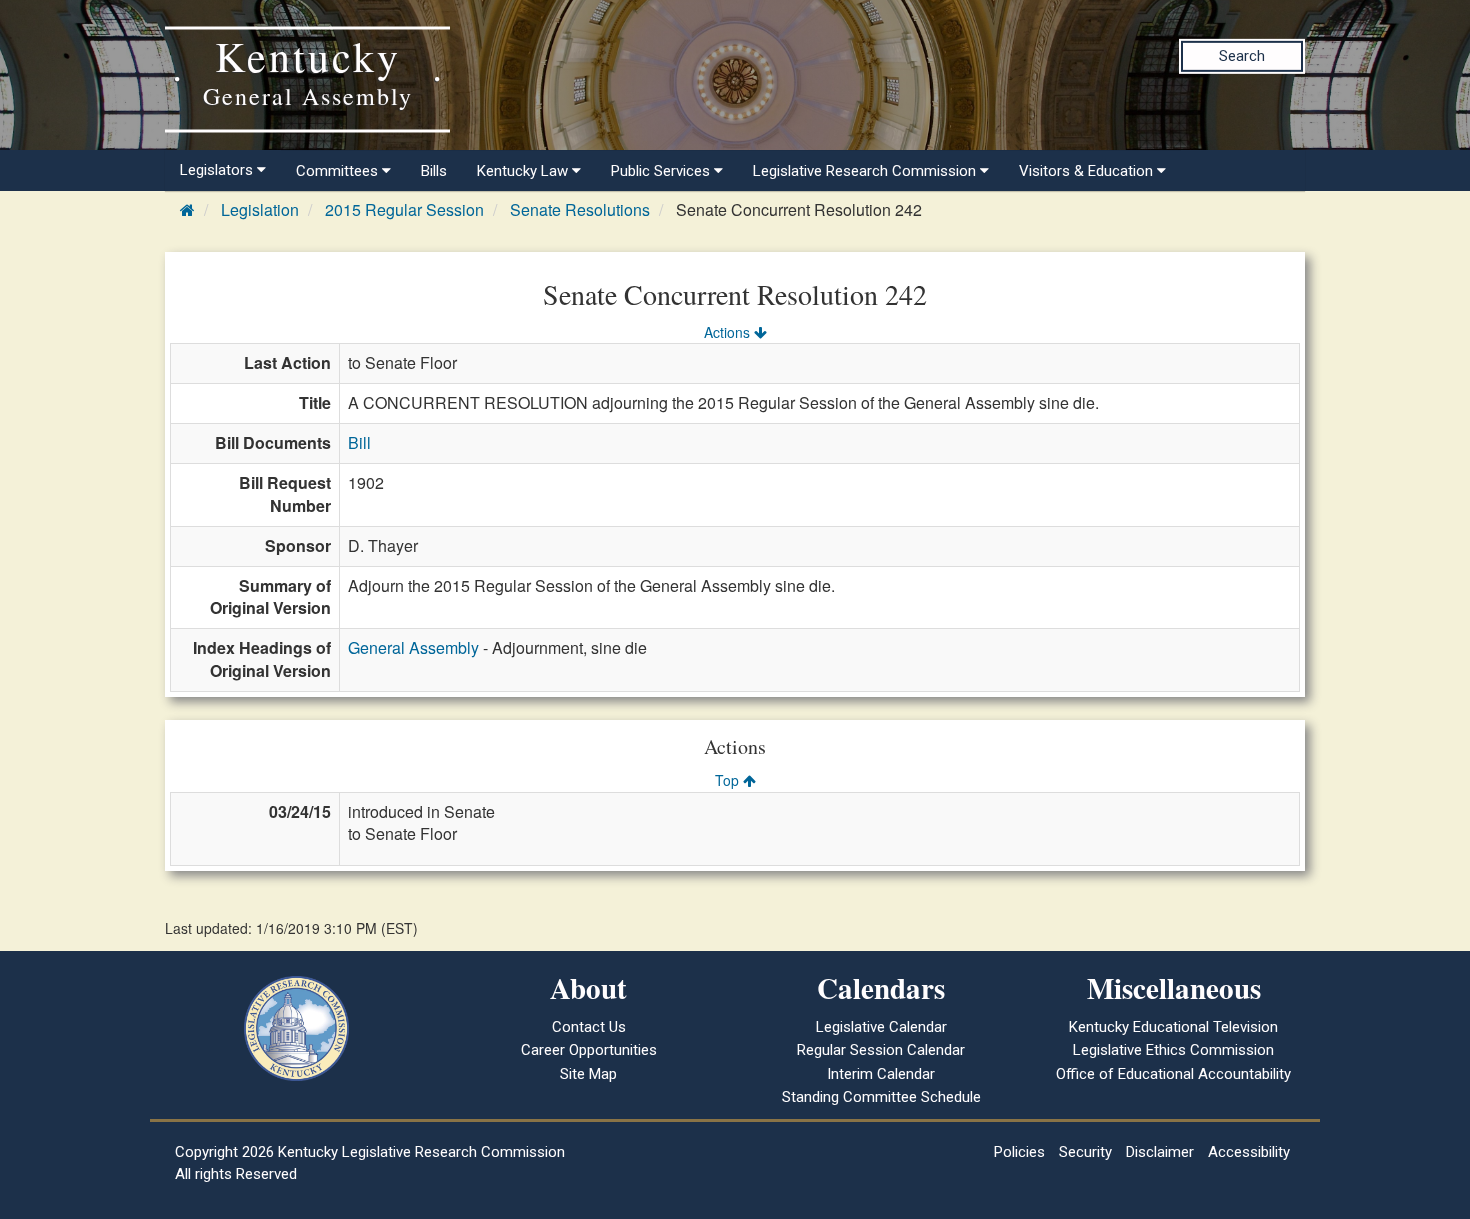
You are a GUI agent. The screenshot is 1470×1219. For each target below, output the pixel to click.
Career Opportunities (589, 1050)
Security (1085, 1152)
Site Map (588, 1074)
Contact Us (589, 1027)
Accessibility (1249, 1152)
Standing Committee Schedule (881, 1097)
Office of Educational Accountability (1173, 1074)
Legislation (260, 209)
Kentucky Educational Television (1173, 1027)
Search (1242, 56)
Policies (1019, 1152)
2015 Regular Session (404, 209)
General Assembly (413, 647)
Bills (434, 171)
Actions (729, 332)
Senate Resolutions (580, 209)
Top (729, 780)
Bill (359, 442)
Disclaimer (1160, 1152)
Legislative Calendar (881, 1027)
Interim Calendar (881, 1074)
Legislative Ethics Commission (1173, 1050)
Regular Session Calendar (881, 1050)
